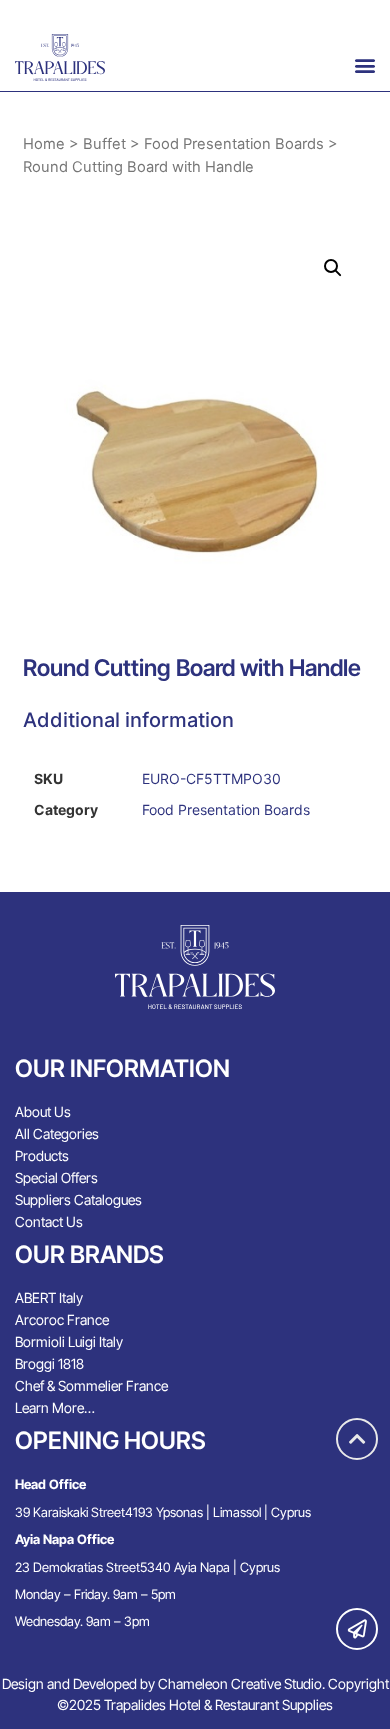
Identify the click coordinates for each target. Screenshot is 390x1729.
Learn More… (55, 1407)
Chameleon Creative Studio (240, 1683)
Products (42, 1155)
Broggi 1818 (49, 1363)
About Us (43, 1111)
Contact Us (49, 1221)
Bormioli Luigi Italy (69, 1341)
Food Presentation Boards (234, 144)
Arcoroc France (62, 1319)
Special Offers (56, 1177)
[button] (364, 64)
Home (44, 144)
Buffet (104, 144)
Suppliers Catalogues (78, 1199)
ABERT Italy (49, 1297)
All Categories (57, 1133)
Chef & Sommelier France (91, 1385)
